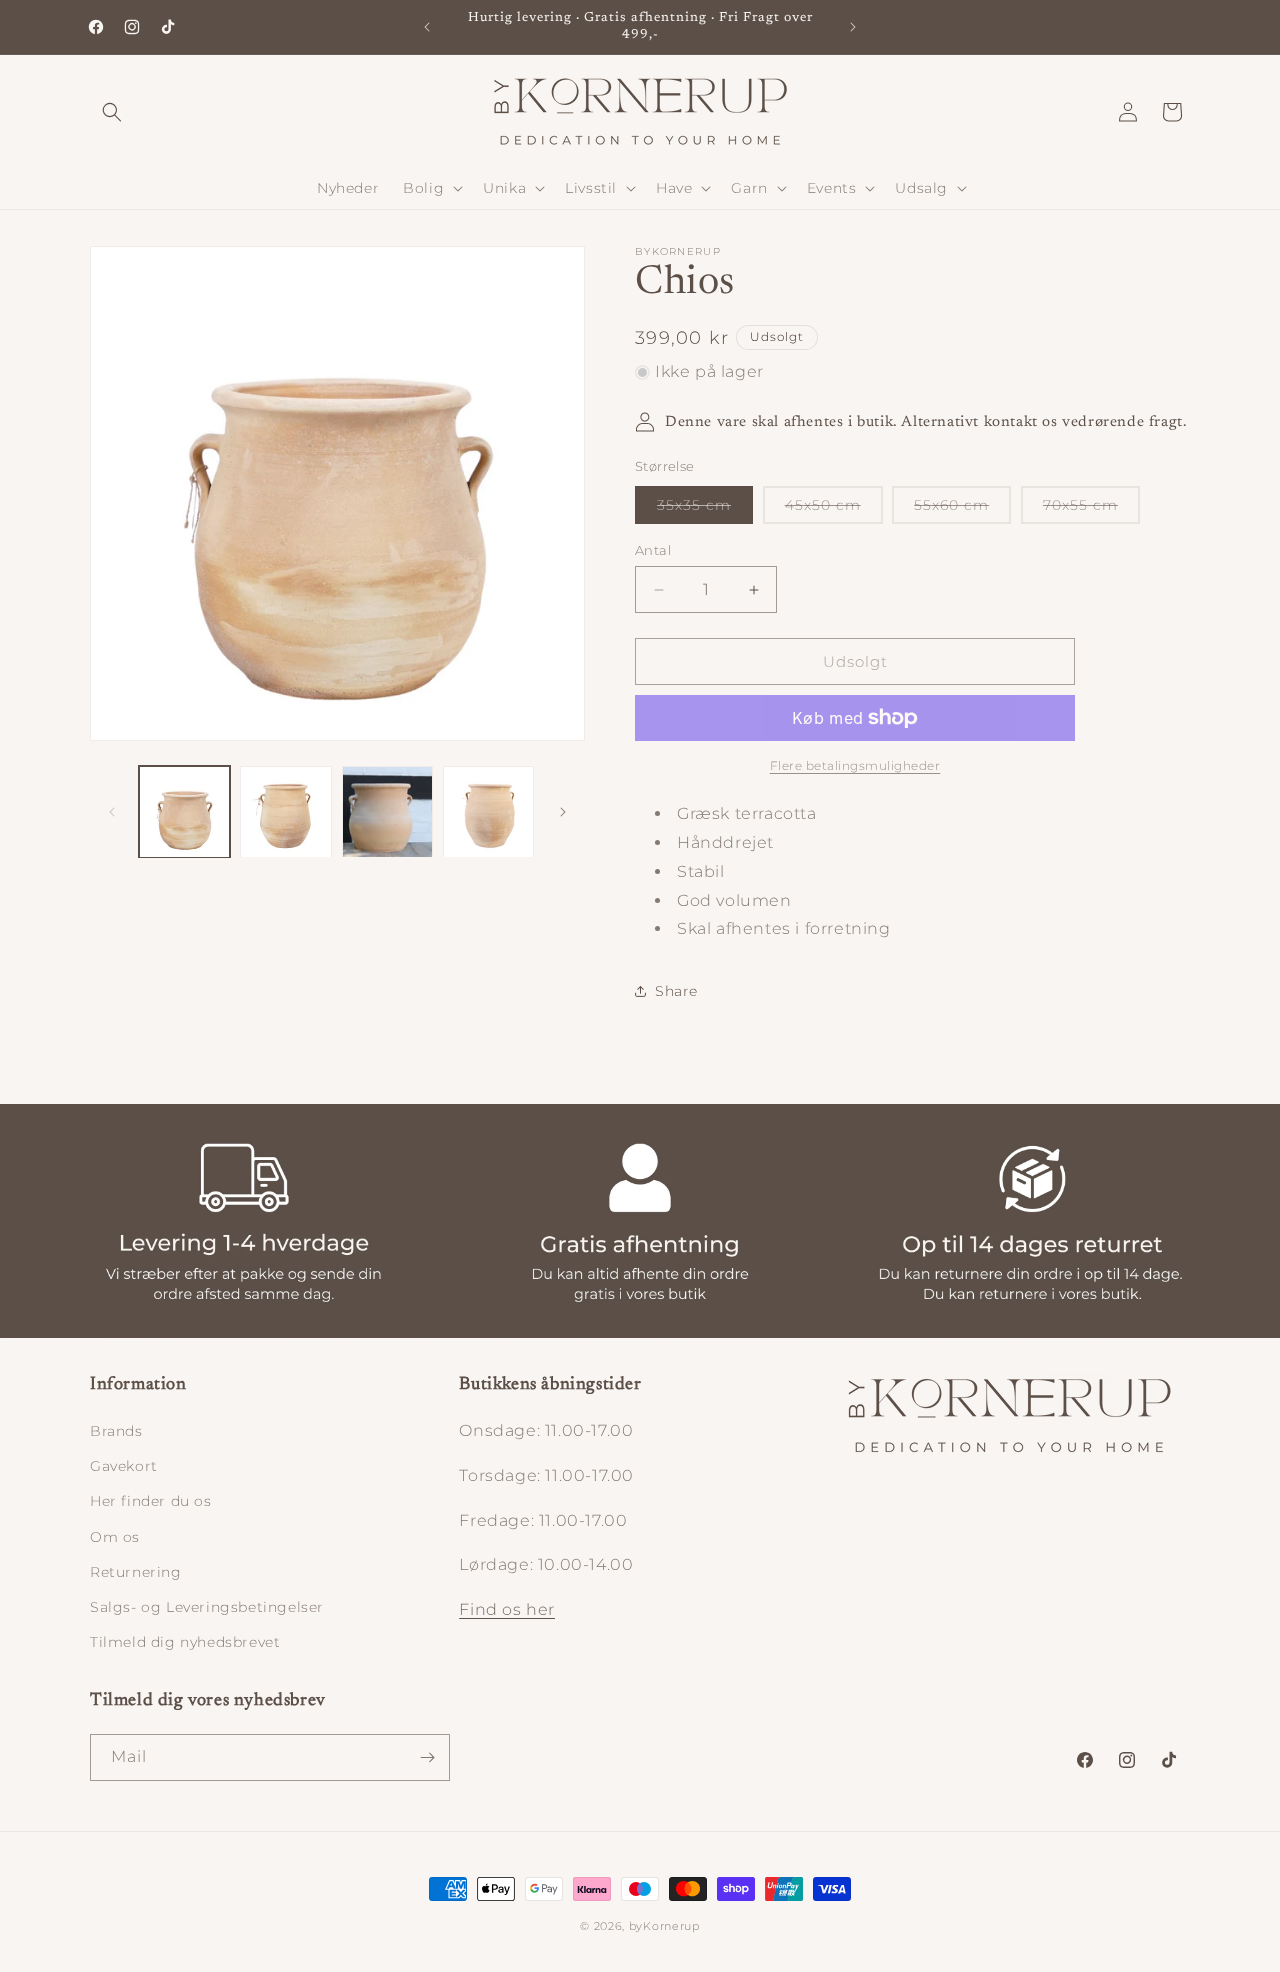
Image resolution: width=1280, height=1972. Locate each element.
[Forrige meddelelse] (427, 27)
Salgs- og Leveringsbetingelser (207, 1607)
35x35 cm (705, 509)
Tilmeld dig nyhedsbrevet (185, 1642)
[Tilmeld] (427, 1757)
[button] (112, 112)
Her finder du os (151, 1501)
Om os (115, 1537)
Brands (116, 1431)
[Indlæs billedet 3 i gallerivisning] (387, 811)
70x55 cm (1091, 509)
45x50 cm (834, 509)
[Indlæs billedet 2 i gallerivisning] (285, 811)
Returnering (136, 1572)
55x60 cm (962, 509)
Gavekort (124, 1466)
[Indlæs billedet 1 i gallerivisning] (184, 811)
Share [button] (676, 991)
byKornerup (664, 1926)
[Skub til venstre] (112, 812)
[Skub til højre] (563, 812)
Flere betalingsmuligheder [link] (855, 765)
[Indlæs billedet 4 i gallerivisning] (488, 811)
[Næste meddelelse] (853, 27)
